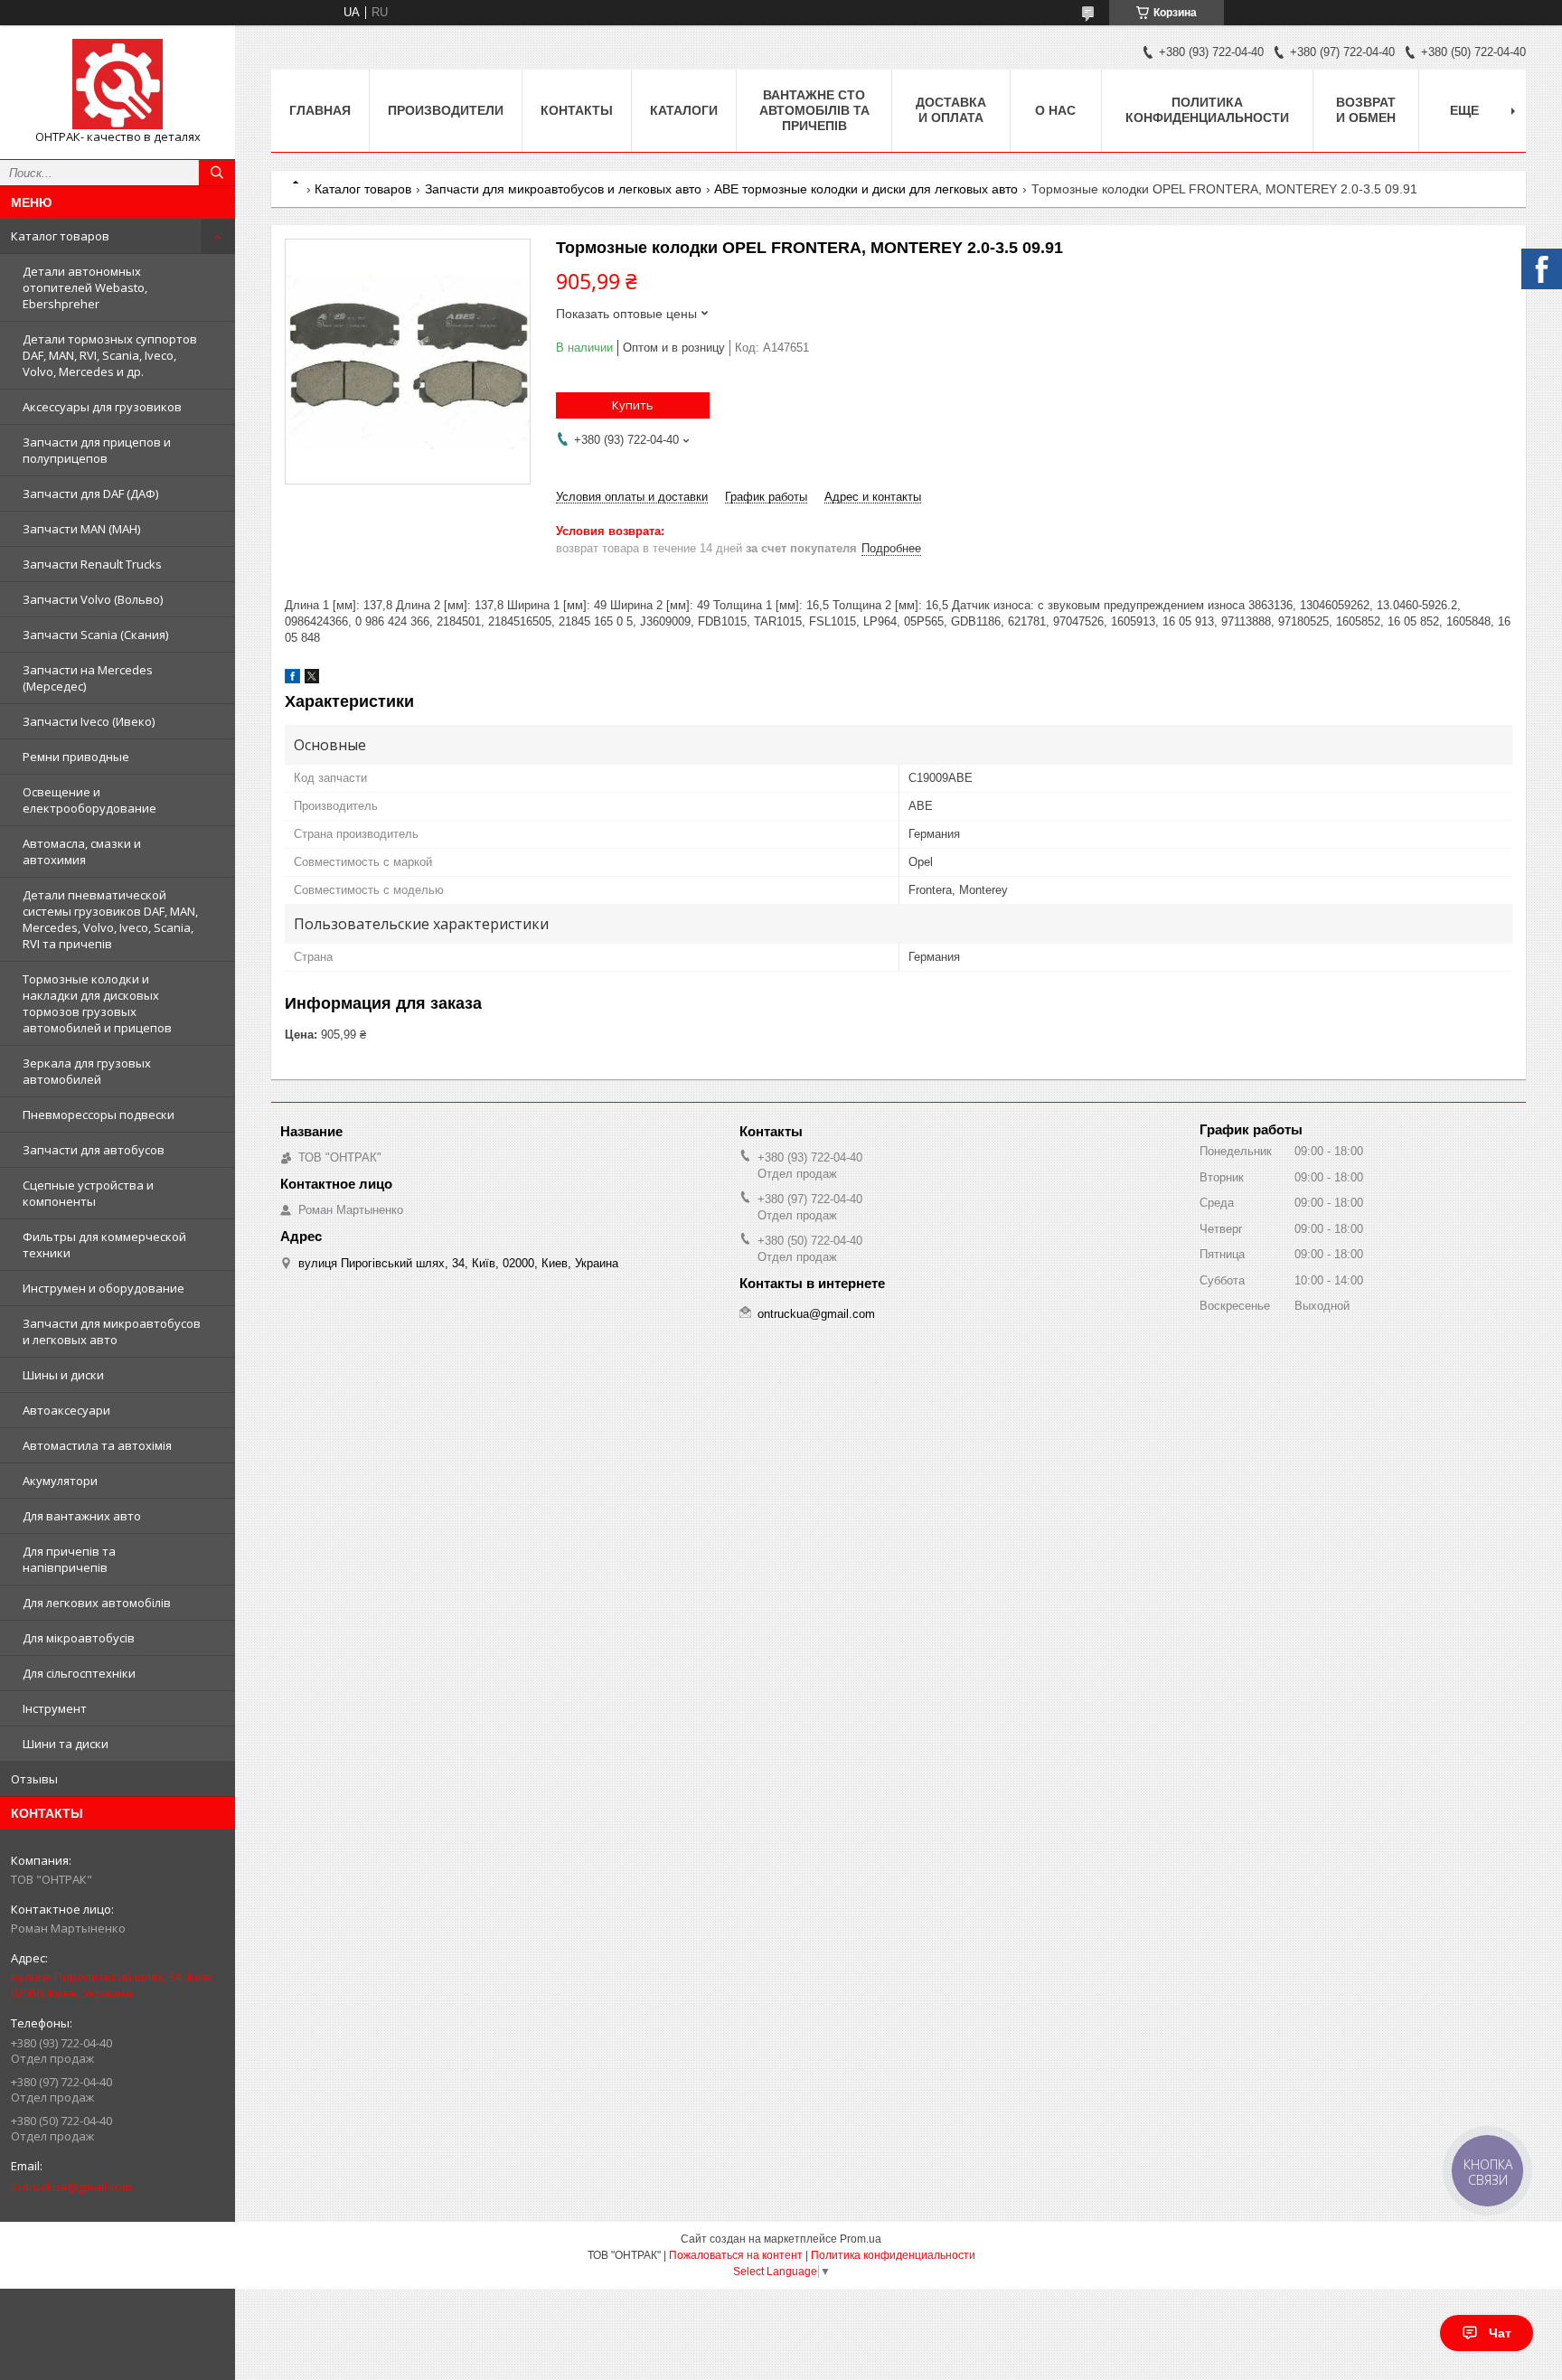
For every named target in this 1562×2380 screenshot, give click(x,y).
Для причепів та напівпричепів (69, 1559)
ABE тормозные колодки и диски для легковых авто (866, 189)
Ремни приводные (76, 757)
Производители (446, 110)
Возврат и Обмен (1366, 110)
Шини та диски (66, 1744)
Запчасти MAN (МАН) (81, 529)
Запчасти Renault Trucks (92, 564)
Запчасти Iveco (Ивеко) (89, 721)
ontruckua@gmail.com (71, 2187)
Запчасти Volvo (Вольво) (93, 599)
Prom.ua (861, 2239)
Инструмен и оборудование (104, 1288)
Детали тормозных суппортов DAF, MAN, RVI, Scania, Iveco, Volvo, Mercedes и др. (110, 355)
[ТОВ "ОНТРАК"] (118, 84)
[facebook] (292, 679)
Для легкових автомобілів (97, 1603)
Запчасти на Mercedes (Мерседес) (88, 678)
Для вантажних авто (82, 1516)
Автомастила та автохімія (97, 1445)
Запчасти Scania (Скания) (95, 635)
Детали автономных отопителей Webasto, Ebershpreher (85, 287)
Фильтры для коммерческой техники (104, 1245)
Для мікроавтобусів (79, 1638)
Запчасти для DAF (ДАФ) (90, 494)
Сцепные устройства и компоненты (88, 1193)
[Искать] (217, 173)
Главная (320, 110)
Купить (633, 405)
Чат (1500, 2333)
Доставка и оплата (951, 110)
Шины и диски (63, 1375)
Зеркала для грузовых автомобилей (87, 1071)
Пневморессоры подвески (99, 1115)
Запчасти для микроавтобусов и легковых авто (112, 1331)
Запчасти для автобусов (94, 1150)
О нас (1055, 110)
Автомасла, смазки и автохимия (82, 851)
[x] (312, 679)
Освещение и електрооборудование (89, 800)
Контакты (577, 110)
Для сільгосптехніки (79, 1673)
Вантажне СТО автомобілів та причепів (814, 110)
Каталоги (684, 110)
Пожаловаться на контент (736, 2255)
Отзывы (34, 1779)
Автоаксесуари (66, 1410)
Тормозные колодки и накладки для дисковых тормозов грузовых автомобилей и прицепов (97, 1003)
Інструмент (55, 1708)
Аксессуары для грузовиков (102, 407)
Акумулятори (60, 1481)
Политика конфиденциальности (1207, 110)
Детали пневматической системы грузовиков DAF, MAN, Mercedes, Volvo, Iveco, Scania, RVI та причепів (110, 919)
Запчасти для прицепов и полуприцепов (97, 450)
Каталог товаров (60, 236)
